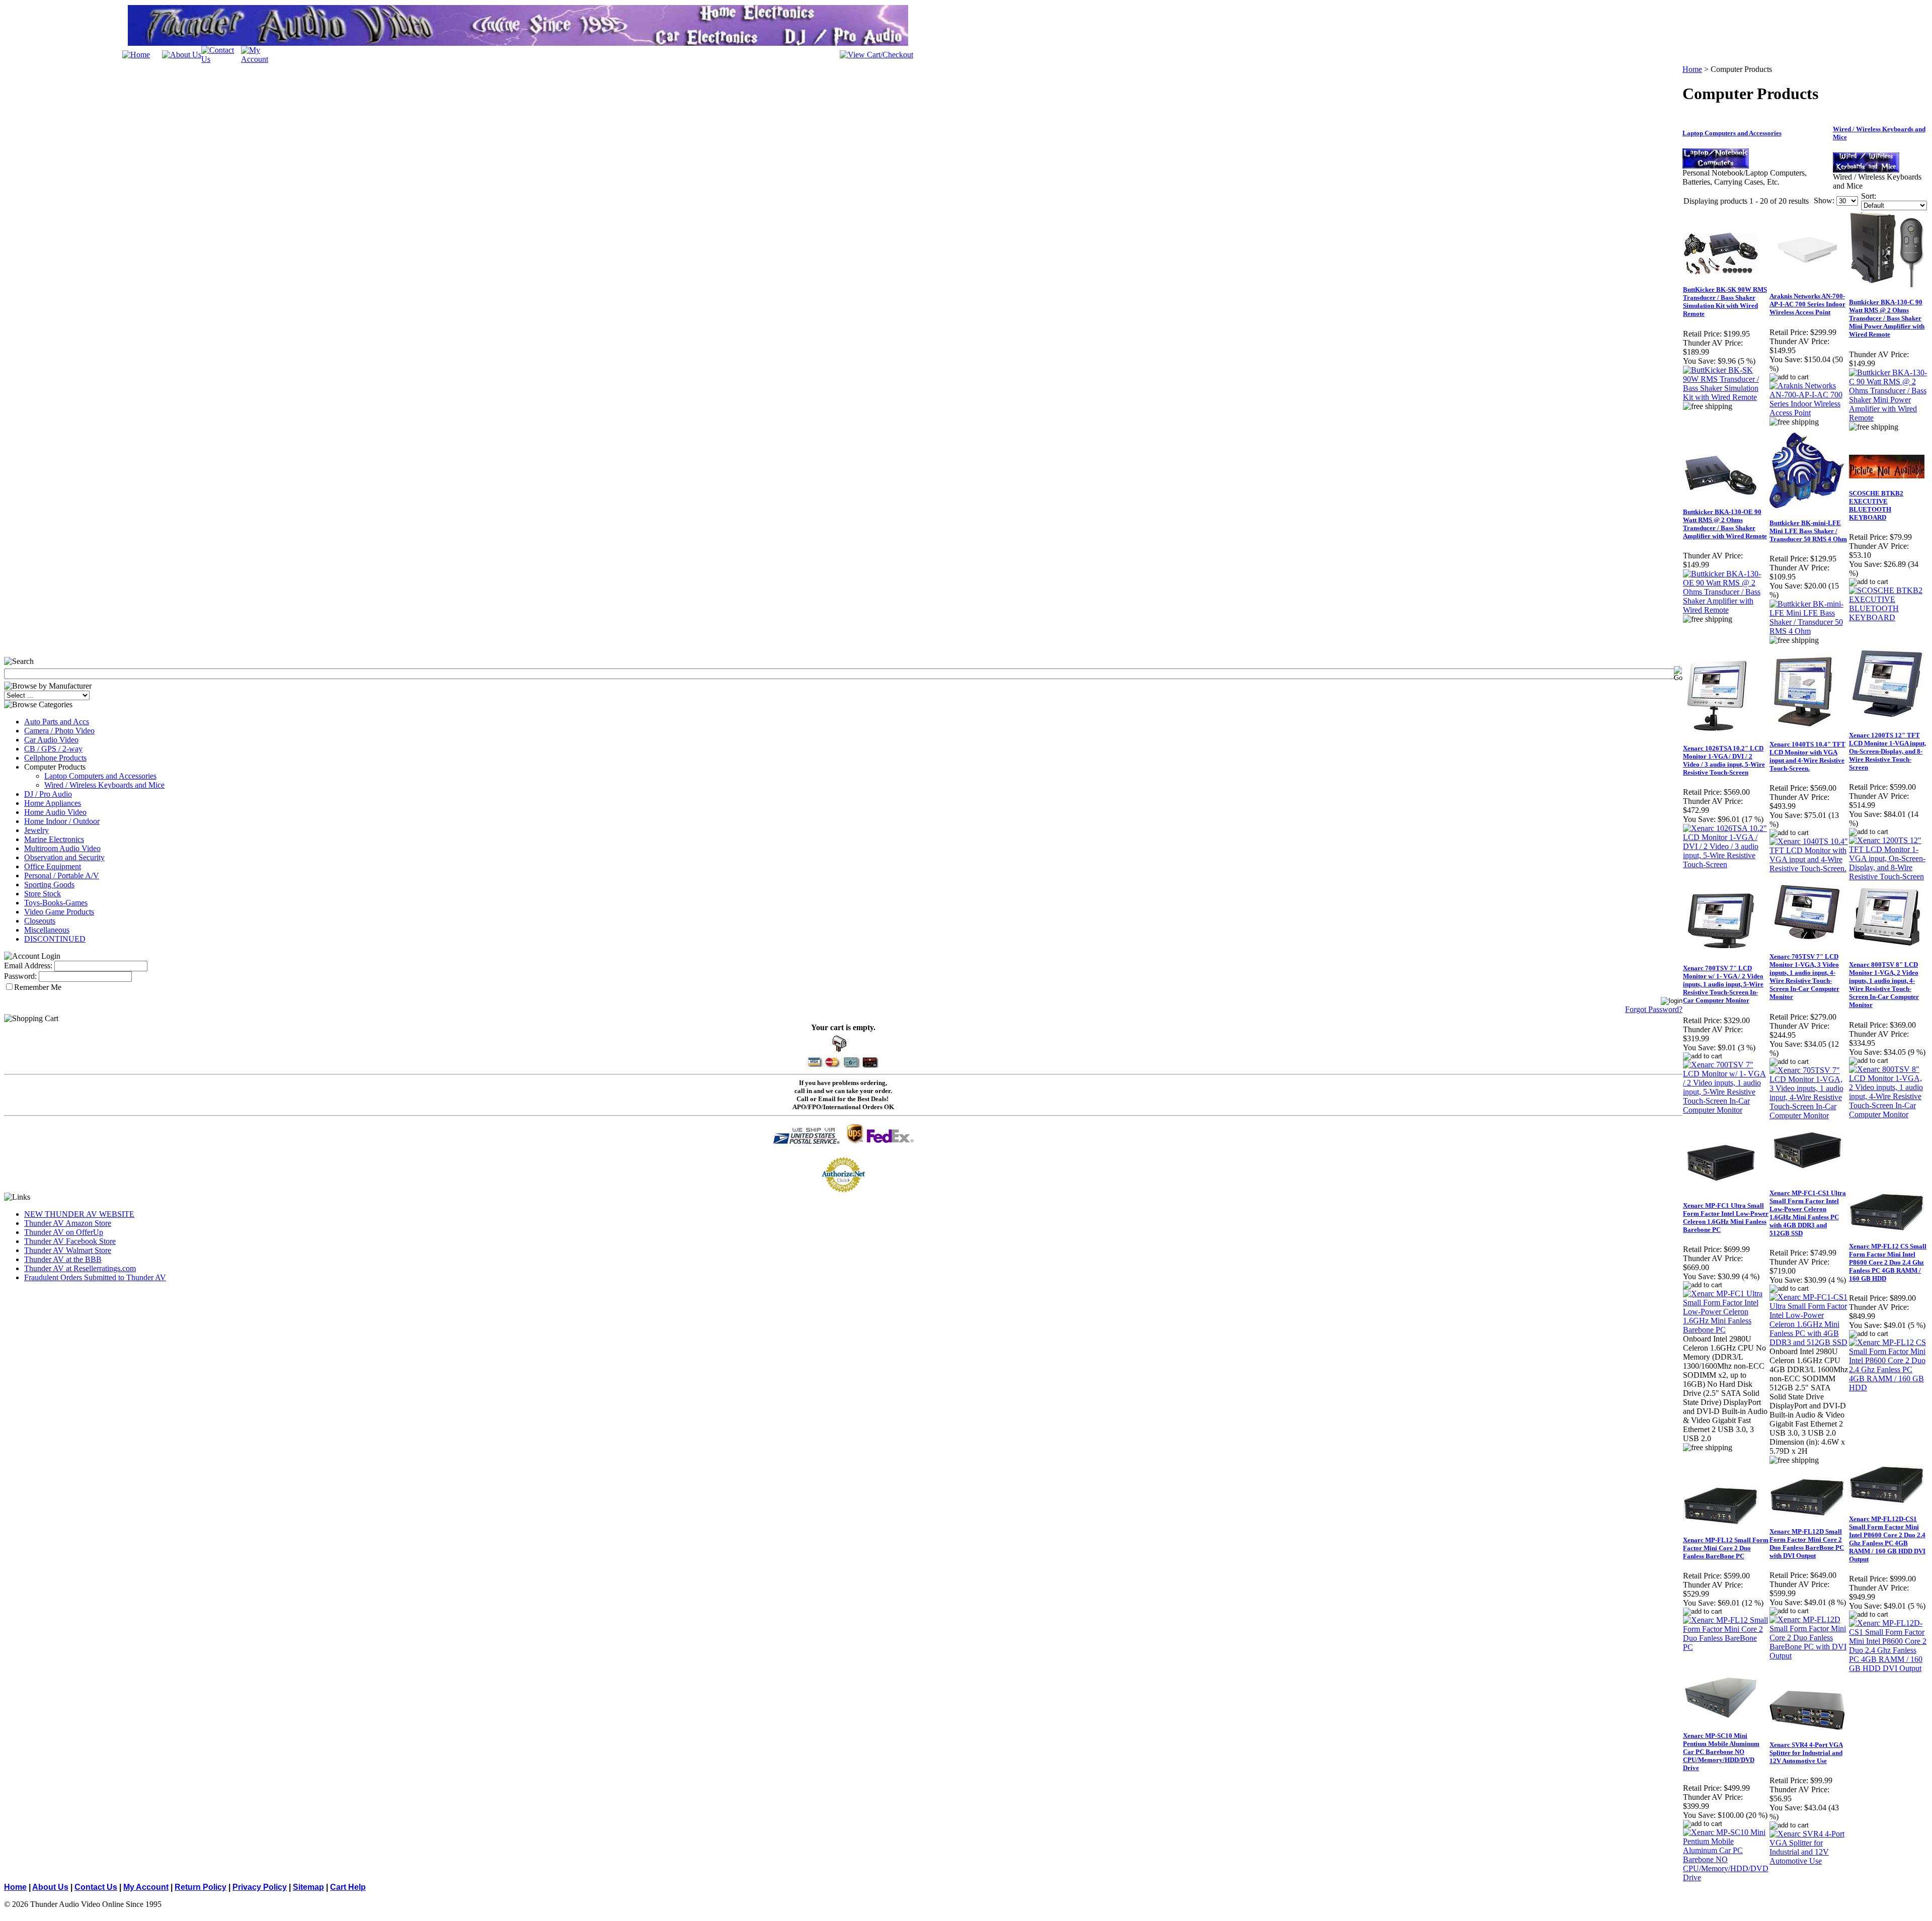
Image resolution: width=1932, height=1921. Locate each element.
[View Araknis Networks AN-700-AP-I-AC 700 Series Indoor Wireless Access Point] (1809, 413)
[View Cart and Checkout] (876, 55)
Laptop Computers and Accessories (100, 776)
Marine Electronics (54, 839)
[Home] (136, 55)
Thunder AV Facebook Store (70, 1241)
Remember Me (38, 987)
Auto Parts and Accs (57, 722)
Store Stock (43, 894)
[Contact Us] (221, 59)
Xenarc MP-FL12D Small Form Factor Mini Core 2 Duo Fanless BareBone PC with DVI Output (1807, 1543)
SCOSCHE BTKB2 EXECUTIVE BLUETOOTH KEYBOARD (1876, 505)
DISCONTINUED (55, 939)
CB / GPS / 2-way (53, 749)
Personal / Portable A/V (62, 875)
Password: (20, 976)
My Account (146, 1887)
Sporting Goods (49, 885)
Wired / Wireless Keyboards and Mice (104, 785)
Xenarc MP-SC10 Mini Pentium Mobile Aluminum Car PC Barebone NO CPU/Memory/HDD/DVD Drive (1721, 1752)
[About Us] (182, 55)
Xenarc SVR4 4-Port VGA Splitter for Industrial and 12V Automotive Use (1806, 1753)
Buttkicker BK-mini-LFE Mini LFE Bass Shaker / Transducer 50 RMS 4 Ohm (1808, 531)
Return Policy (200, 1887)
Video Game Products (59, 912)
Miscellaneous (47, 930)
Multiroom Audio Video (62, 848)
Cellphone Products (55, 758)
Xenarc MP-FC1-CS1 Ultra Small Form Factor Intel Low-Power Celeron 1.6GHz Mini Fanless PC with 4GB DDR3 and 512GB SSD (1808, 1213)
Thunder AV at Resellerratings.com (80, 1268)
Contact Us (96, 1887)
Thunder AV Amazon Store (68, 1223)
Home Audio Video (55, 812)
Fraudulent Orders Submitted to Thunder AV (95, 1277)
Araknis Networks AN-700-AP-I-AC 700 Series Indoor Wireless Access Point (1807, 304)
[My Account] (261, 59)
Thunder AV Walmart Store (68, 1250)
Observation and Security (64, 857)
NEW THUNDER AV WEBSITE (79, 1214)
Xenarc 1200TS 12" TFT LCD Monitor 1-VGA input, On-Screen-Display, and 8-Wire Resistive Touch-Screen (1887, 751)
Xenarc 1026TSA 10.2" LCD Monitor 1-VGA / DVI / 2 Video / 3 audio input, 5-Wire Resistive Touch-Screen (1724, 760)
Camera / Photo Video (59, 731)
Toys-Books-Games (56, 903)
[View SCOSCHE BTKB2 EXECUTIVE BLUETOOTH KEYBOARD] (1888, 617)
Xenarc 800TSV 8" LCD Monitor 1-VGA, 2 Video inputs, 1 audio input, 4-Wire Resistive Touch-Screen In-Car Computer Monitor (1884, 985)
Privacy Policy (260, 1887)
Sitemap (308, 1887)
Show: (1824, 200)
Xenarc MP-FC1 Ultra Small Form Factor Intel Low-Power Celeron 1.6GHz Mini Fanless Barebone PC (1726, 1218)
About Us (50, 1887)
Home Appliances (53, 803)
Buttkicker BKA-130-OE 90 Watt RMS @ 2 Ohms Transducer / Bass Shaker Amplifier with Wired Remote (1725, 524)
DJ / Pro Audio (48, 794)
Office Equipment (53, 866)
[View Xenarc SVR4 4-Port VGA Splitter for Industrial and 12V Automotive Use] (1809, 1861)
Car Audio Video (51, 740)
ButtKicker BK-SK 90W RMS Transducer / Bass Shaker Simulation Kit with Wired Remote (1725, 302)
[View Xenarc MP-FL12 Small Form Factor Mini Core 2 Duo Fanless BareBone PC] (1726, 1647)
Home (1692, 69)
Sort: (1869, 196)
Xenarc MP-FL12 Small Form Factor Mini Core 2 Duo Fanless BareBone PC (1726, 1548)
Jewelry (36, 830)
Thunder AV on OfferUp (64, 1232)
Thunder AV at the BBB (63, 1259)
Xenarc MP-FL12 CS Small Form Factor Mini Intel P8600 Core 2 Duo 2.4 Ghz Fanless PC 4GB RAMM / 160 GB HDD (1888, 1262)
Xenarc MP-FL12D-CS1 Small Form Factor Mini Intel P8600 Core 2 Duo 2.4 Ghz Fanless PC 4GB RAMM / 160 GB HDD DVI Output (1887, 1539)
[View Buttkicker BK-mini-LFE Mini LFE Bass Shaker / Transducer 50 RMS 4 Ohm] (1809, 631)
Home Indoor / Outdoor (62, 821)
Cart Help (348, 1887)
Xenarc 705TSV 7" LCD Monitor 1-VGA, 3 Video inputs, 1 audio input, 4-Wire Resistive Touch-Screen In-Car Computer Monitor (1804, 977)
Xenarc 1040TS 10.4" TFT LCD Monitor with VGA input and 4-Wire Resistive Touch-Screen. (1807, 756)
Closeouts (40, 921)
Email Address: (28, 966)
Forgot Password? (1654, 1009)
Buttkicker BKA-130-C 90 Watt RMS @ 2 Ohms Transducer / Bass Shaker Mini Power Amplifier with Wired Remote (1887, 318)
